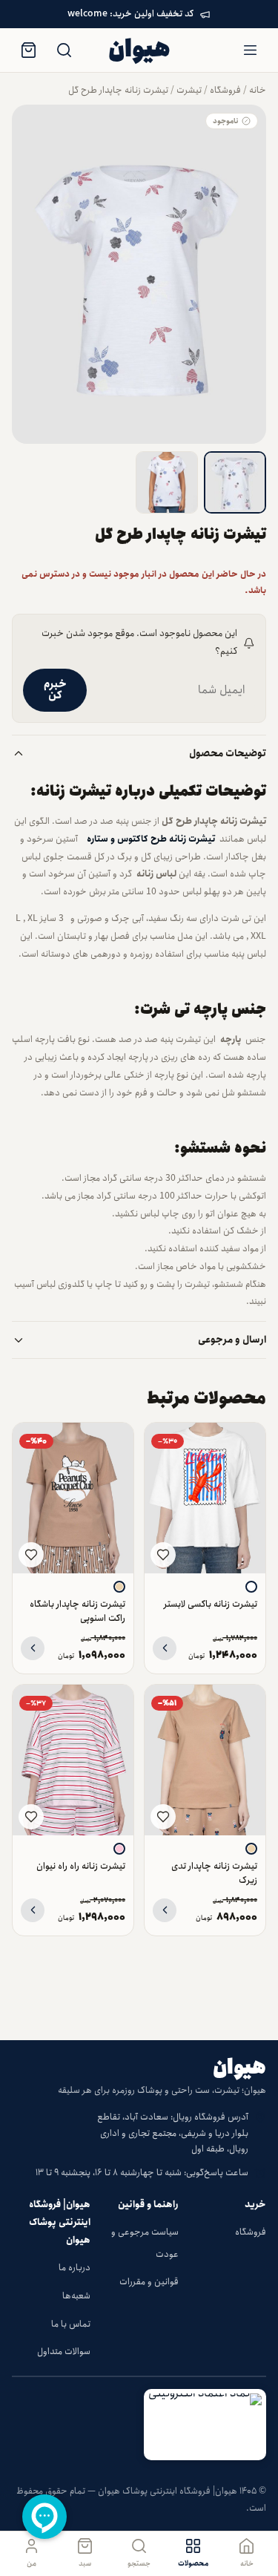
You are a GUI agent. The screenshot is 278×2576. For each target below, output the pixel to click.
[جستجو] (64, 50)
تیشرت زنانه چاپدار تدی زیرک (214, 1873)
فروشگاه (225, 90)
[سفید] (251, 1587)
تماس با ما (71, 2324)
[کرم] (119, 1587)
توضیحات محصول (228, 754)
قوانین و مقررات (149, 2282)
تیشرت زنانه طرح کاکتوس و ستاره (149, 839)
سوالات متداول (64, 2351)
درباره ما (75, 2268)
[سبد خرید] (28, 50)
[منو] (250, 50)
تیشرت (189, 90)
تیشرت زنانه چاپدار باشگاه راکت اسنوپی (77, 1611)
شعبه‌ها (76, 2296)
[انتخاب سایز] (165, 1648)
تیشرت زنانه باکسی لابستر (211, 1604)
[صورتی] (119, 1849)
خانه (258, 90)
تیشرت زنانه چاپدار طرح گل (118, 90)
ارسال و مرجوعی (232, 1340)
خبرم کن (55, 690)
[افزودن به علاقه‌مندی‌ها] (163, 1555)
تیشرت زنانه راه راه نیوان (81, 1866)
